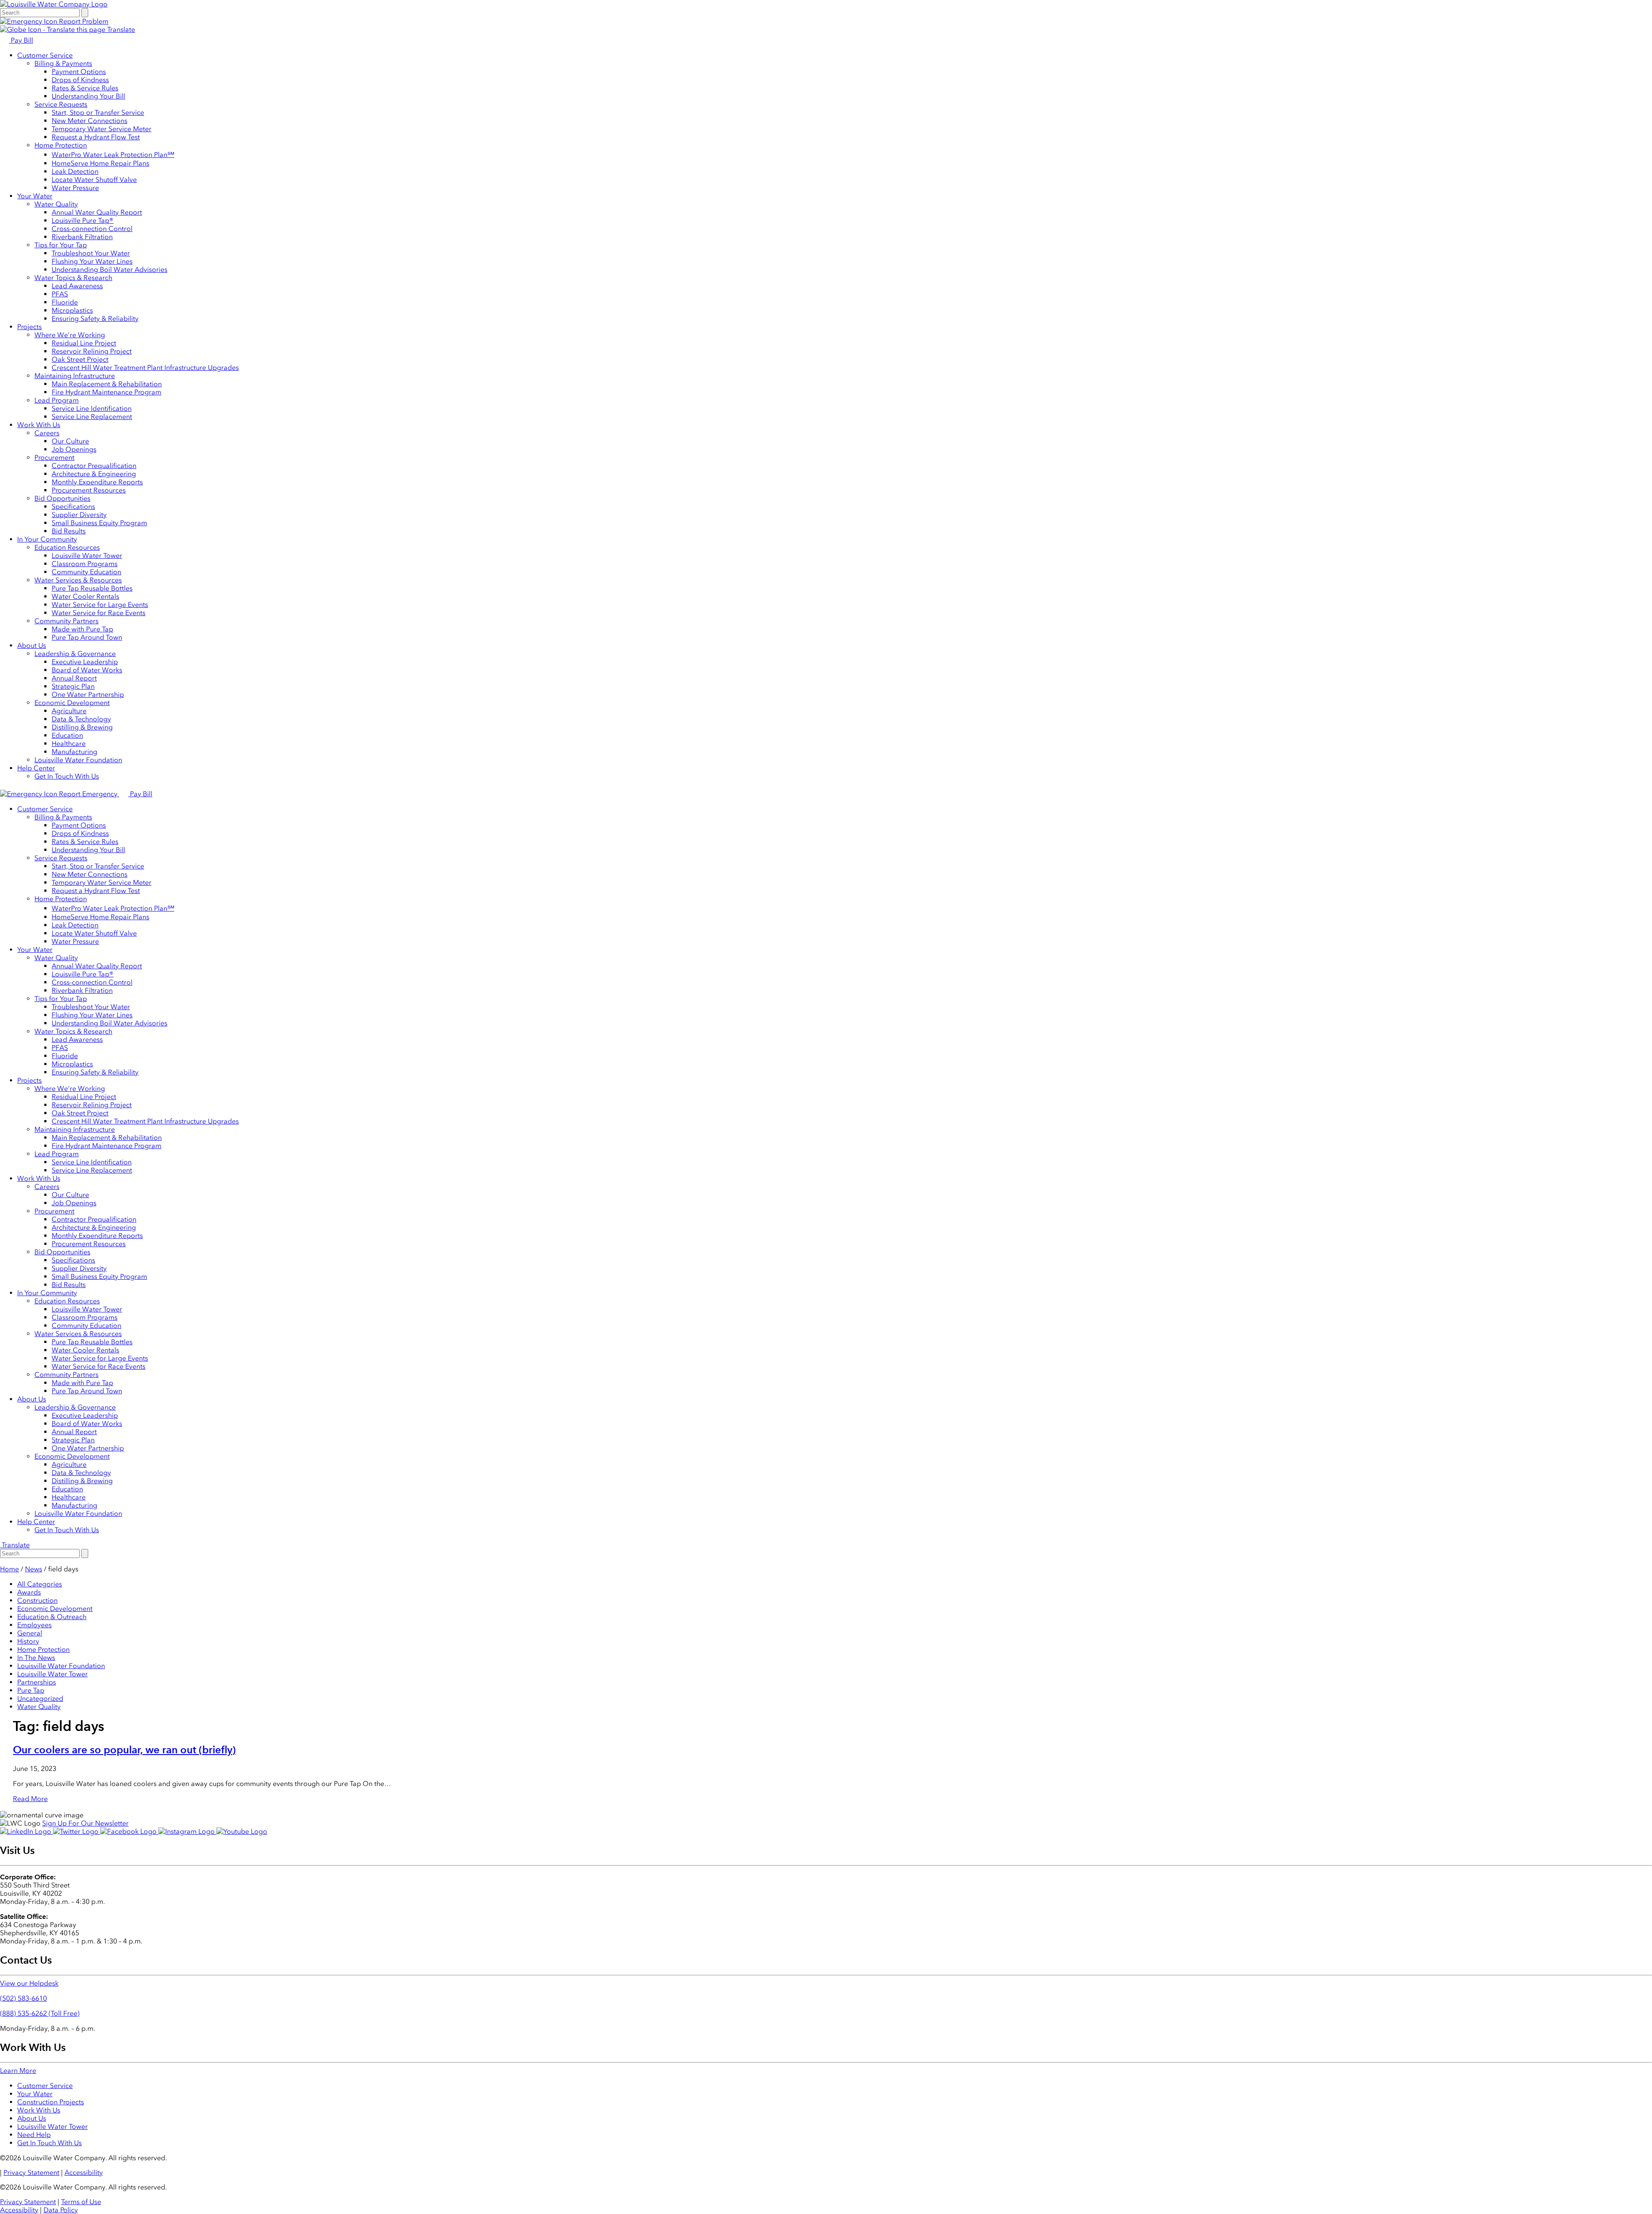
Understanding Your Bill (88, 96)
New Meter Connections (89, 121)
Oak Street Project (80, 359)
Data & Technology (81, 719)
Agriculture (69, 711)
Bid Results (69, 531)
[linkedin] (26, 1831)
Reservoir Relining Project (92, 351)
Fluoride (65, 302)
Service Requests (61, 104)
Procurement (54, 457)
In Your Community (47, 539)
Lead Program (57, 400)
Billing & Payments (63, 63)
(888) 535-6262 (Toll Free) (40, 2013)
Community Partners (66, 621)
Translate (120, 29)
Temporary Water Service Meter (102, 129)
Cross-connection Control (92, 229)
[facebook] (129, 1831)
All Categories (40, 1584)
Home (9, 1569)
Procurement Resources (89, 490)
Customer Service (45, 55)
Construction (37, 1600)
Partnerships (37, 1682)
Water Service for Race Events (99, 613)
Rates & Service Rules (85, 88)
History (28, 1641)
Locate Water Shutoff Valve (94, 180)
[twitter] (77, 1831)
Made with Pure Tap (82, 629)
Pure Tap (31, 1690)
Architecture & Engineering (94, 474)
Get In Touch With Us (67, 776)
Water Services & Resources (78, 580)
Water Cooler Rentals (85, 596)
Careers (47, 433)
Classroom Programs (85, 564)
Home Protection (61, 145)
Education (67, 735)
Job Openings (74, 449)
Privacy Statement (31, 2172)
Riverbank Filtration (82, 237)
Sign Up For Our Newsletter (85, 1823)
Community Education (86, 572)
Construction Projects (51, 2102)
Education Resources (67, 547)
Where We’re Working (70, 335)
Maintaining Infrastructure (75, 376)
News (34, 1569)
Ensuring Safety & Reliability (95, 319)
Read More (30, 1799)
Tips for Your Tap (61, 245)
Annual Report (74, 678)
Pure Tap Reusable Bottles (92, 588)
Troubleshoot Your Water (91, 253)
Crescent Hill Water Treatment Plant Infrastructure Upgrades (145, 368)
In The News (36, 1658)
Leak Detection (75, 171)
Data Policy (61, 2210)
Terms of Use (81, 2202)
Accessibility (84, 2172)
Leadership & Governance (75, 654)
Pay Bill (21, 40)
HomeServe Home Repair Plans (100, 163)
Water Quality (56, 204)
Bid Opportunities (62, 498)
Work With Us (39, 425)
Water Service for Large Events (100, 605)
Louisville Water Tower (87, 556)
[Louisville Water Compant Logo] (54, 4)
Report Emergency (88, 794)
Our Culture (70, 441)
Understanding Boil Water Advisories (109, 269)
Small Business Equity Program (99, 523)
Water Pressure (75, 188)
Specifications (73, 507)
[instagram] (187, 1831)
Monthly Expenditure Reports (97, 482)
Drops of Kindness (80, 80)
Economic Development (72, 703)
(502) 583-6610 (23, 1998)
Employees (34, 1625)
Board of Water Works (87, 670)
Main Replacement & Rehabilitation (107, 384)
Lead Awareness (77, 286)
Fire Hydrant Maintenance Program (106, 392)
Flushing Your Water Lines (92, 261)
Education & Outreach (52, 1617)
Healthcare (69, 744)
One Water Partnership (88, 694)
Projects (29, 327)
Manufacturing (74, 752)
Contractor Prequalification (94, 466)
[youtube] (242, 1831)
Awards (29, 1592)
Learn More (18, 2071)
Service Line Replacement (92, 417)
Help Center (36, 768)
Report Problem (83, 21)
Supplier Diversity (79, 515)
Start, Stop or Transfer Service (98, 112)
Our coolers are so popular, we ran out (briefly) (124, 1750)
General (30, 1633)
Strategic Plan (73, 686)
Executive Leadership (85, 662)
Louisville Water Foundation (78, 760)
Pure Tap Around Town (87, 637)
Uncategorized (40, 1698)
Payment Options (79, 72)
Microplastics (72, 310)
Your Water (35, 196)
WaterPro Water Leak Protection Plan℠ (113, 155)
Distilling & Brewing (82, 727)
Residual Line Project (84, 343)
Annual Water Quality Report (97, 212)
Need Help (34, 2135)
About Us (32, 645)
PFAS (60, 294)
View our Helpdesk (29, 1983)
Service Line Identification (92, 408)
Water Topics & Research (73, 278)
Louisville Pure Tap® (83, 220)
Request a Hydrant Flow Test (96, 137)
